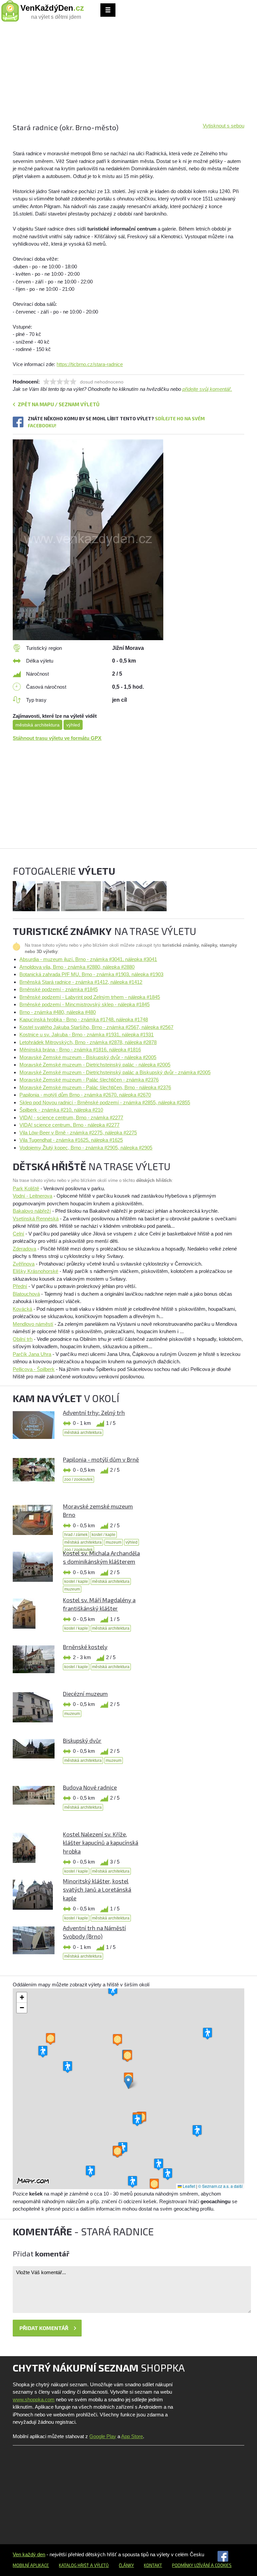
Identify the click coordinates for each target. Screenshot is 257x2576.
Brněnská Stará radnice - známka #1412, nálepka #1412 (81, 982)
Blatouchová (26, 1294)
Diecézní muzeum (85, 1694)
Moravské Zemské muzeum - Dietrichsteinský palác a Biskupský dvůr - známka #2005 (115, 1072)
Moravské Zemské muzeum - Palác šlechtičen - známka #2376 (89, 1080)
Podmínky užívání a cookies (202, 2565)
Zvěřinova (24, 1264)
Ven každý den (29, 2554)
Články (126, 2565)
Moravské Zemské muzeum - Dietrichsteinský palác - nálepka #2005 (95, 1065)
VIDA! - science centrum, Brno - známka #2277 (71, 1118)
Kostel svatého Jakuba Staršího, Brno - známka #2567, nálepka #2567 (96, 1027)
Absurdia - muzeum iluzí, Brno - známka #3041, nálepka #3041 (88, 959)
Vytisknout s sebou (224, 126)
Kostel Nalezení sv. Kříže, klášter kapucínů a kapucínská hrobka (101, 1843)
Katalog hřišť (74, 2565)
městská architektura (37, 725)
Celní (18, 1234)
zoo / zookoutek (78, 1479)
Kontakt (153, 2565)
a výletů (99, 2565)
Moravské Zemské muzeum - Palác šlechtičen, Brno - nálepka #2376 (95, 1087)
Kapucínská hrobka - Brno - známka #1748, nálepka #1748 (84, 1019)
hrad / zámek (76, 1535)
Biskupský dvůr (82, 1740)
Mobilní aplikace (31, 2565)
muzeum (114, 1542)
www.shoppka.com (34, 2399)
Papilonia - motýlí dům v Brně (101, 1459)
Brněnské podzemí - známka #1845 (59, 989)
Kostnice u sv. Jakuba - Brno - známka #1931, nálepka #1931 (87, 1035)
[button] (128, 2082)
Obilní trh (23, 1339)
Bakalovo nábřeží (32, 1211)
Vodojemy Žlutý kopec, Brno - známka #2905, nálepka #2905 (86, 1148)
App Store (132, 2436)
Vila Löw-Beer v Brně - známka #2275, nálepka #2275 (78, 1133)
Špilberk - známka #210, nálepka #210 (61, 1110)
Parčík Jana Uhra (32, 1354)
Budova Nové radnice (90, 1787)
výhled (73, 725)
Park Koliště (26, 1188)
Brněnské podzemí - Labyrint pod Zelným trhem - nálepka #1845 (90, 997)
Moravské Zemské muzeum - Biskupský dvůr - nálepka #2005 (88, 1057)
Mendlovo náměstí (33, 1324)
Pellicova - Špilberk (34, 1369)
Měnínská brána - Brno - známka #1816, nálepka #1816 (80, 1050)
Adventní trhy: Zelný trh (94, 1412)
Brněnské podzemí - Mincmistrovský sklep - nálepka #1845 (84, 1004)
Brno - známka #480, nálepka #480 (58, 1012)
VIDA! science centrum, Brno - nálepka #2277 (69, 1125)
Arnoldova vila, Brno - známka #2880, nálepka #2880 (77, 967)
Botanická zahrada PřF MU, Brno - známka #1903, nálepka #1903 (91, 974)
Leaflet (188, 2186)
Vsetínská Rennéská (36, 1219)
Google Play (103, 2436)
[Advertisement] (128, 75)
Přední (20, 1286)
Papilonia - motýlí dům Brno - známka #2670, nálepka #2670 (85, 1095)
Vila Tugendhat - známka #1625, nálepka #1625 (71, 1140)
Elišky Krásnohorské (35, 1271)
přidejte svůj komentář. (207, 389)
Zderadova (24, 1249)
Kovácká (22, 1309)
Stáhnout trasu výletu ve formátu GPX (57, 738)
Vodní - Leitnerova (32, 1196)
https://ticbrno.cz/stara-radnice (90, 364)
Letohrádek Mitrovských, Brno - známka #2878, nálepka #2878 (88, 1042)
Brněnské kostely (85, 1647)
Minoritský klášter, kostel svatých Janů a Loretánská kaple (97, 1890)
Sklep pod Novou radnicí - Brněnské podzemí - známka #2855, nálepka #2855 (105, 1102)
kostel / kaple (104, 1535)
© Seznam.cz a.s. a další (220, 2186)
